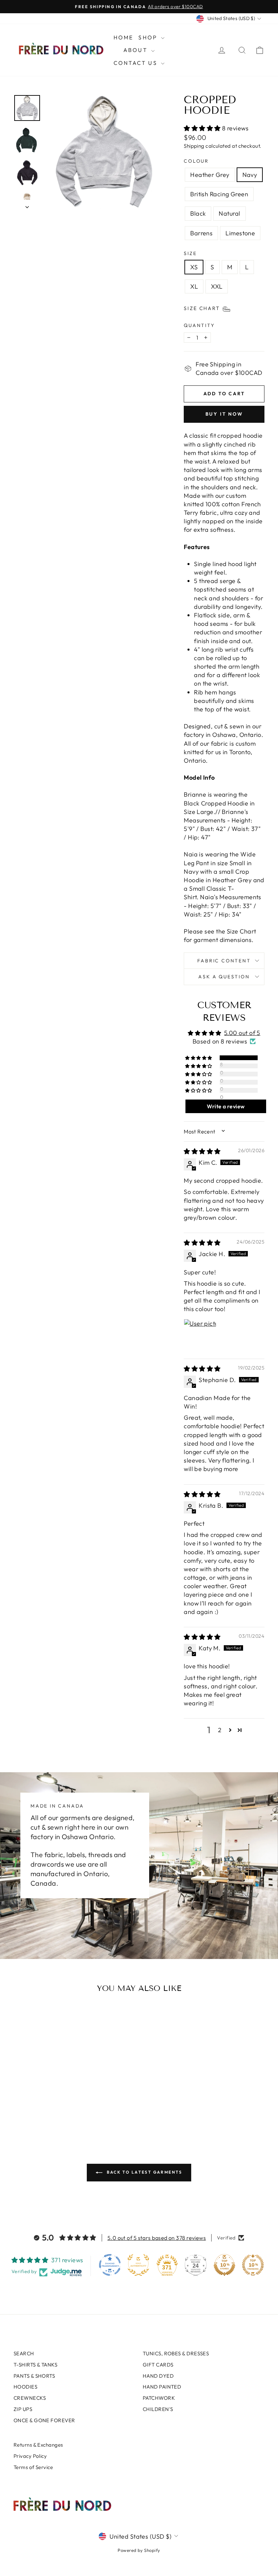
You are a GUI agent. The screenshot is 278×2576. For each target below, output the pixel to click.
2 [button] (220, 1730)
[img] (202, 1151)
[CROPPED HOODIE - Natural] (56, 2099)
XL (194, 286)
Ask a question (224, 977)
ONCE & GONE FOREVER (44, 2420)
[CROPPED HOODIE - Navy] (28, 2099)
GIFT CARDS (158, 2365)
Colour (196, 161)
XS (194, 267)
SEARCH (24, 2353)
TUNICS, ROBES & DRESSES (176, 2353)
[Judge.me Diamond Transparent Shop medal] (110, 2265)
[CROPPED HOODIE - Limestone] (42, 2107)
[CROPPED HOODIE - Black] (47, 2099)
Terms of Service (33, 2467)
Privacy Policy (30, 2456)
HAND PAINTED (162, 2387)
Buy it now (224, 414)
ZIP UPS (23, 2409)
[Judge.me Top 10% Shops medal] (224, 2265)
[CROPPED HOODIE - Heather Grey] (19, 2099)
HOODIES (25, 2387)
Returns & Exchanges (38, 2445)
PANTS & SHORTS (34, 2376)
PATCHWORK (159, 2398)
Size (190, 253)
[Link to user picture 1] (200, 1335)
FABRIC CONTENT (224, 961)
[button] (203, 128)
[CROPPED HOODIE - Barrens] (65, 2099)
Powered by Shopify (139, 2550)
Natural (229, 213)
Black (198, 213)
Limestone (240, 233)
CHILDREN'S (158, 2409)
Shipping (194, 146)
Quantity (199, 325)
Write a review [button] (226, 1106)
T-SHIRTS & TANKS (35, 2365)
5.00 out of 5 (242, 1033)
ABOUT (136, 50)
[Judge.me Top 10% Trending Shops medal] (253, 2265)
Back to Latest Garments (144, 2172)
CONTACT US (136, 63)
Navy (250, 175)
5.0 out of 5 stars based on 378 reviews (157, 2238)
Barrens (201, 233)
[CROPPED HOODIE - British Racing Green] (37, 2099)
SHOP (149, 37)
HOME (124, 37)
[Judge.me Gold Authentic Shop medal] (138, 2265)
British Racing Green (219, 194)
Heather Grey (210, 175)
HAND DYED (158, 2376)
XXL (217, 286)
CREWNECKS (30, 2398)
